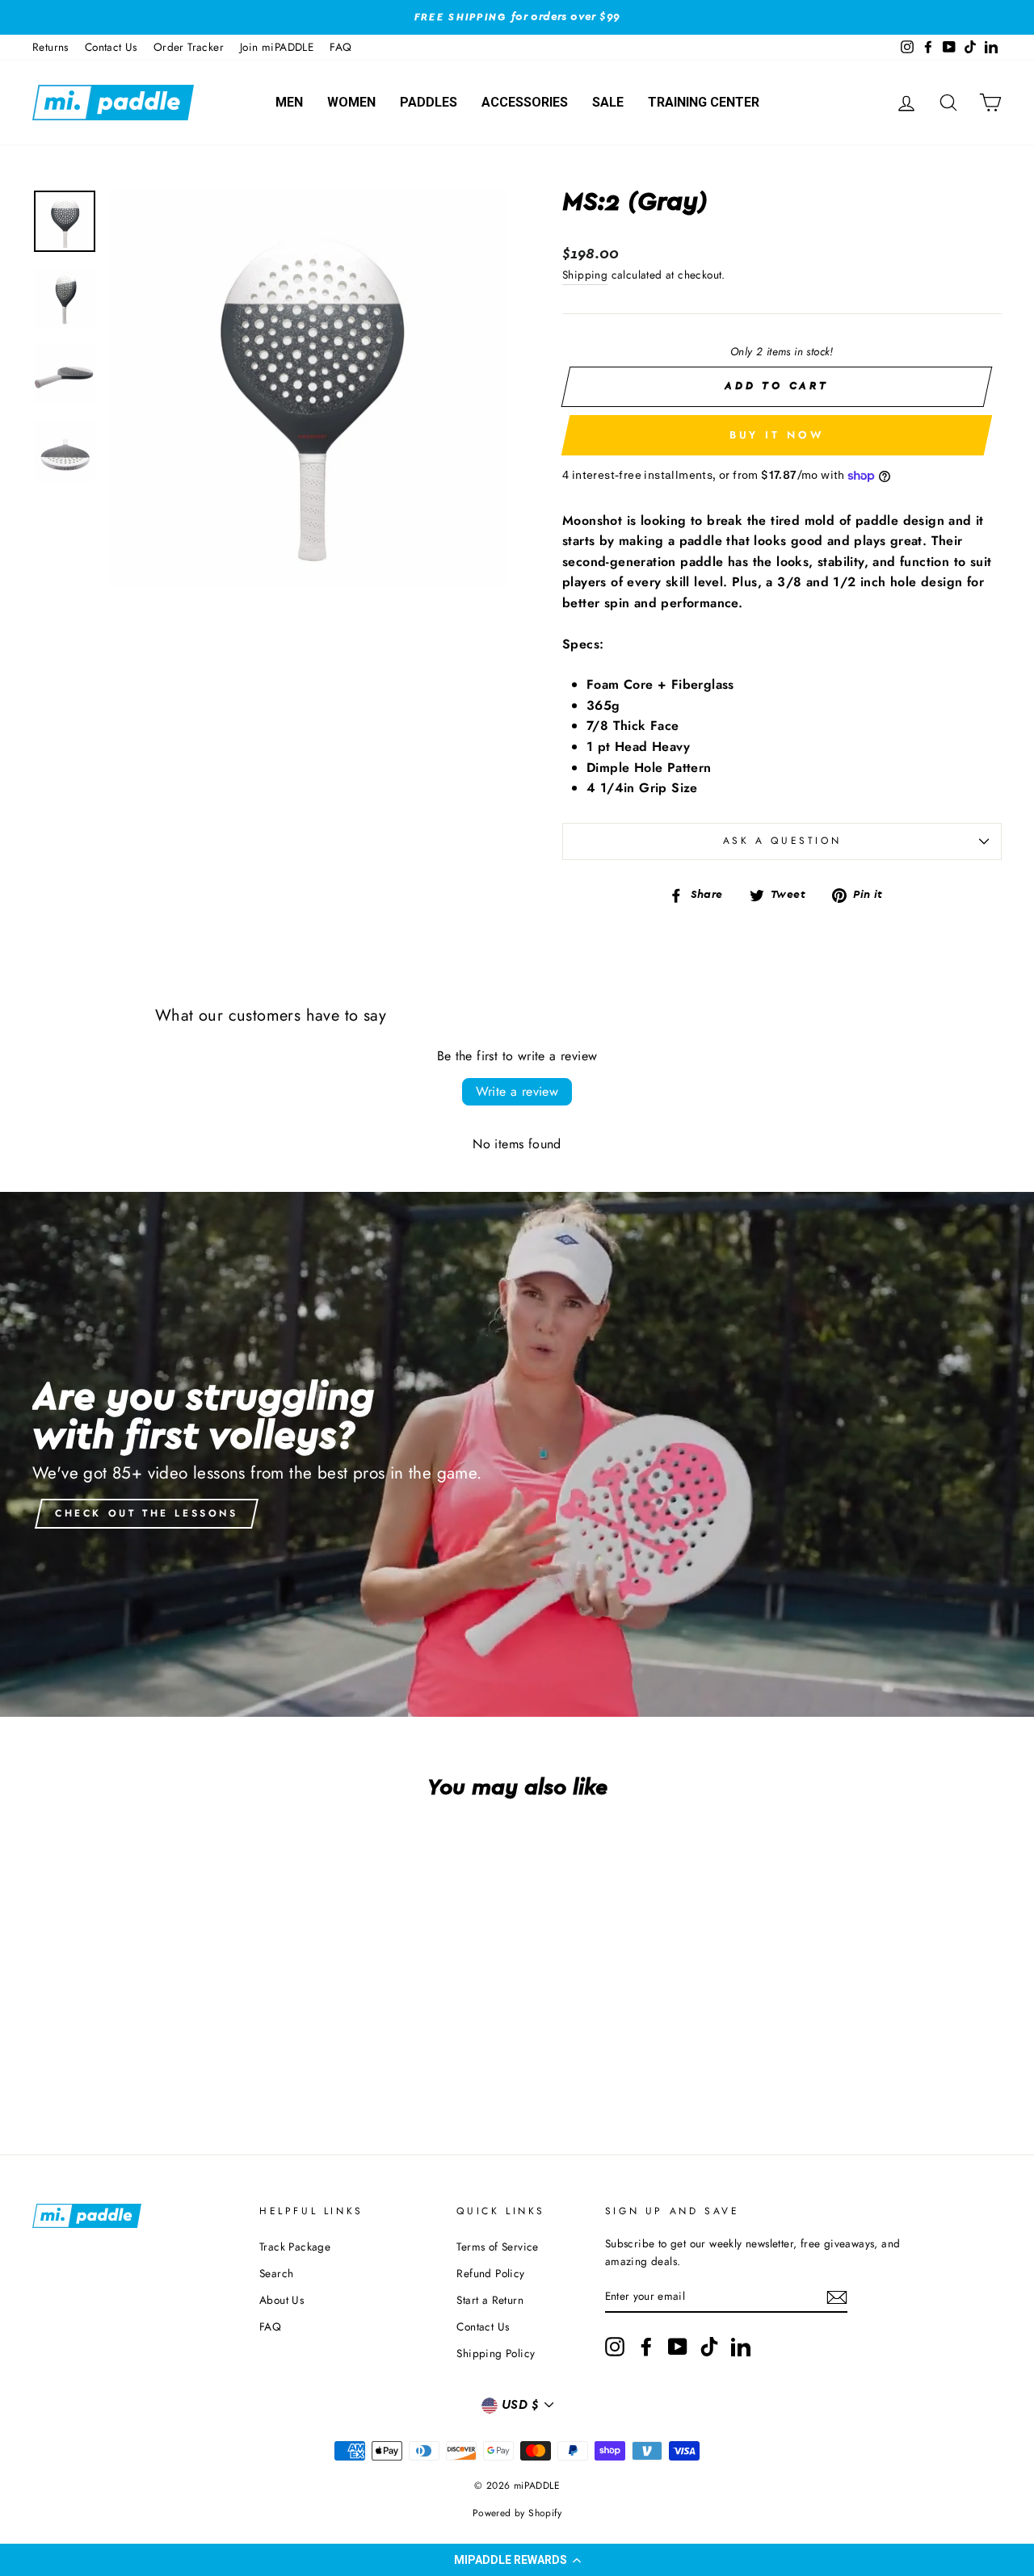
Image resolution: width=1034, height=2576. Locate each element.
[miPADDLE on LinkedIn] (741, 2347)
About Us (282, 2300)
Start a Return (490, 2300)
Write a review (517, 1091)
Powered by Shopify (517, 2513)
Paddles (429, 102)
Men (289, 102)
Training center (704, 102)
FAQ (340, 47)
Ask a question (782, 841)
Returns (50, 47)
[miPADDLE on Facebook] (646, 2347)
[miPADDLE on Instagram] (615, 2347)
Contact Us (111, 47)
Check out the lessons (147, 1513)
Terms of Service (497, 2247)
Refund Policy (490, 2273)
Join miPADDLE (277, 47)
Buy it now (777, 435)
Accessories (525, 102)
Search (276, 2273)
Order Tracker (189, 47)
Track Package (295, 2247)
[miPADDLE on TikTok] (709, 2347)
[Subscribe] (837, 2297)
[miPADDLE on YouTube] (678, 2347)
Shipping (585, 275)
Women (351, 102)
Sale (608, 102)
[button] (517, 2560)
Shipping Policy (496, 2353)
